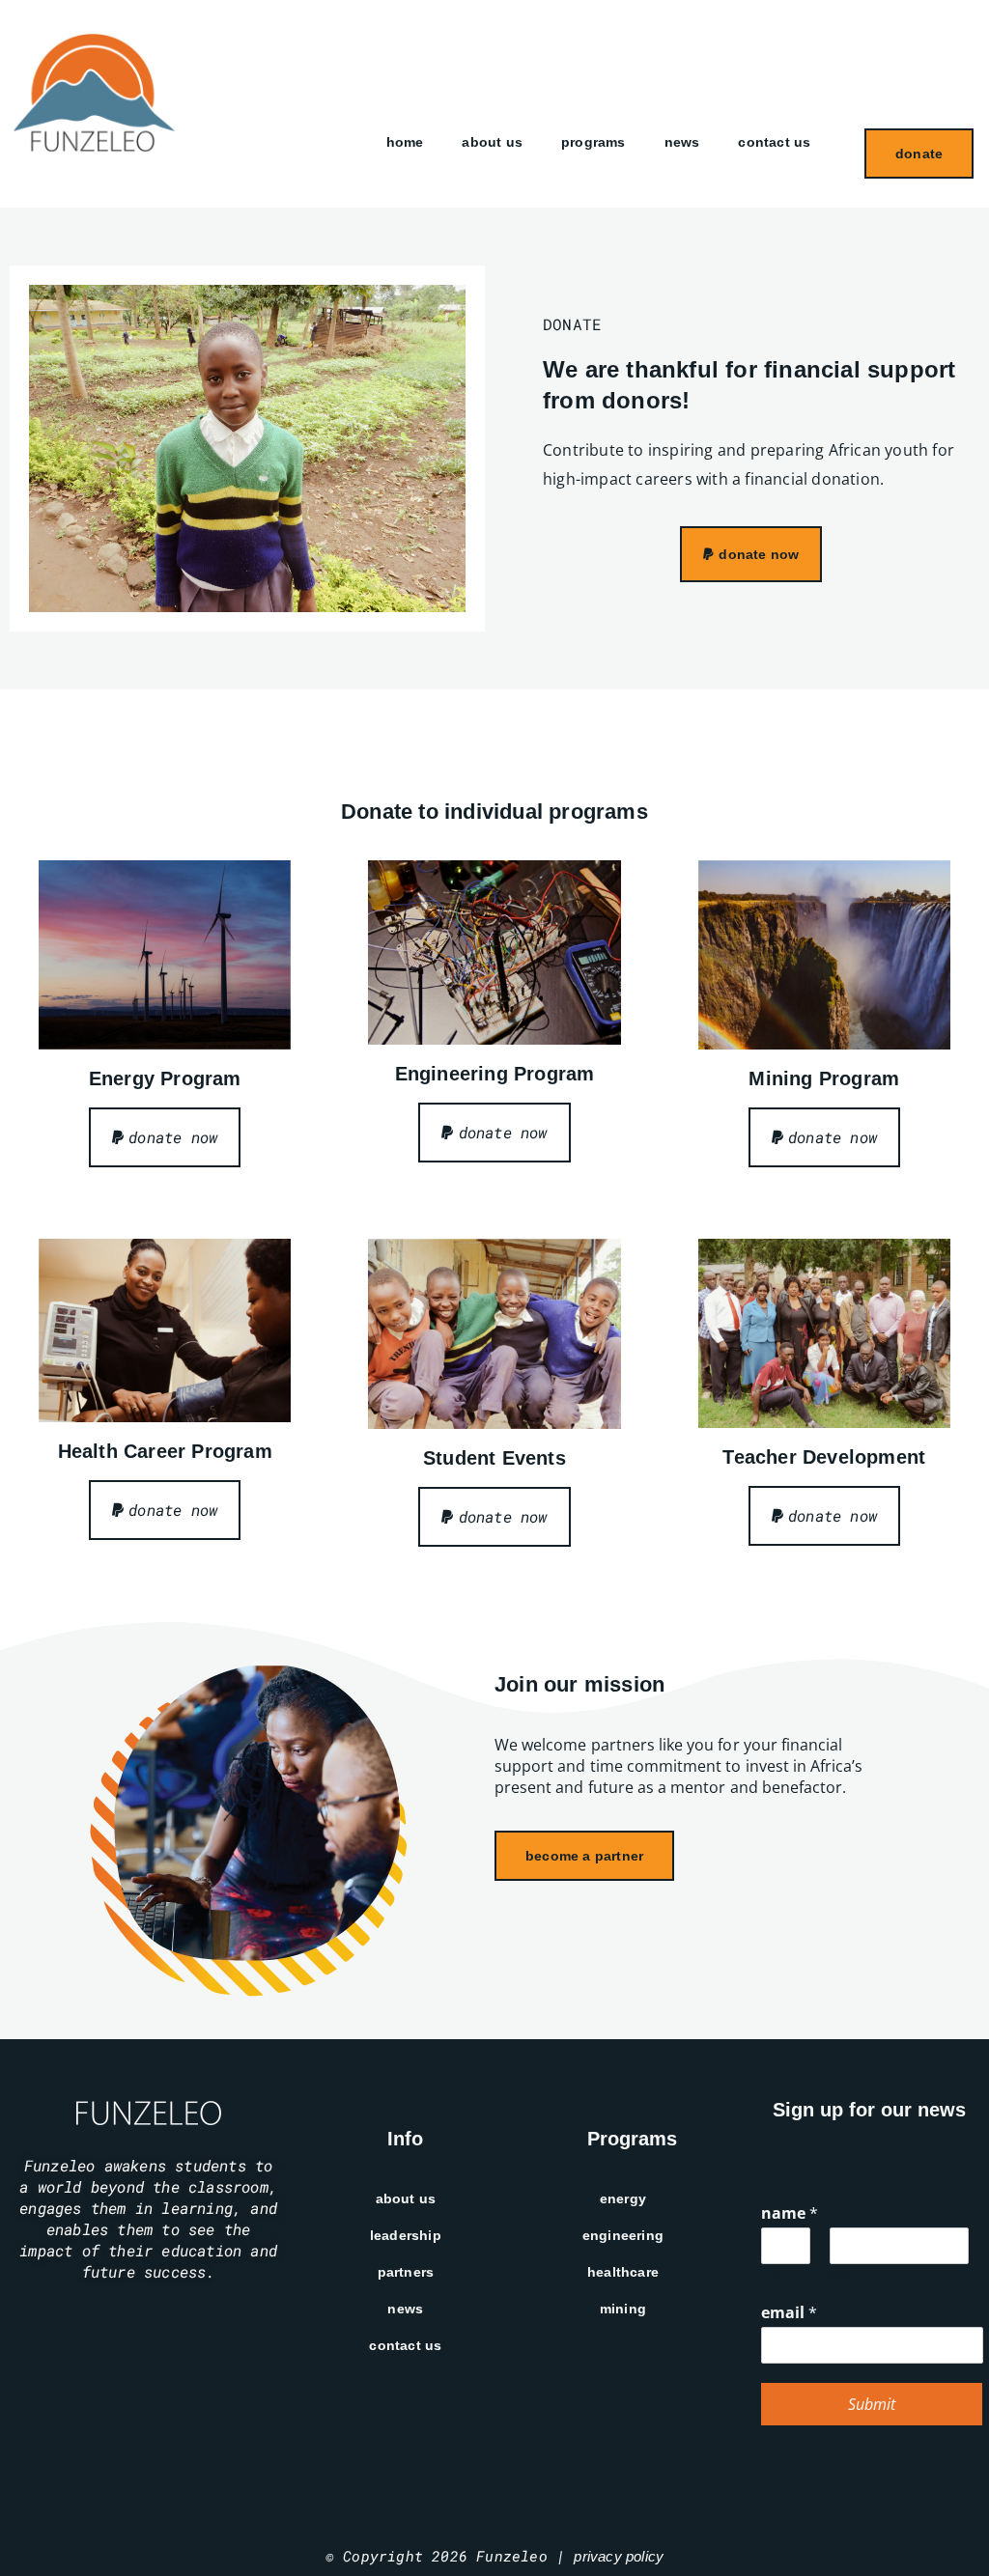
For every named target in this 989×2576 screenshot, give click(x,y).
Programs (593, 142)
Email (789, 2313)
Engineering (623, 2235)
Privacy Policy (619, 2556)
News (682, 142)
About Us (492, 142)
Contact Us (774, 142)
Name (790, 2213)
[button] (751, 554)
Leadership (406, 2235)
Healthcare (623, 2272)
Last (842, 2276)
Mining (623, 2309)
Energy (623, 2198)
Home (405, 142)
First (774, 2276)
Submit (872, 2404)
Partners (406, 2272)
